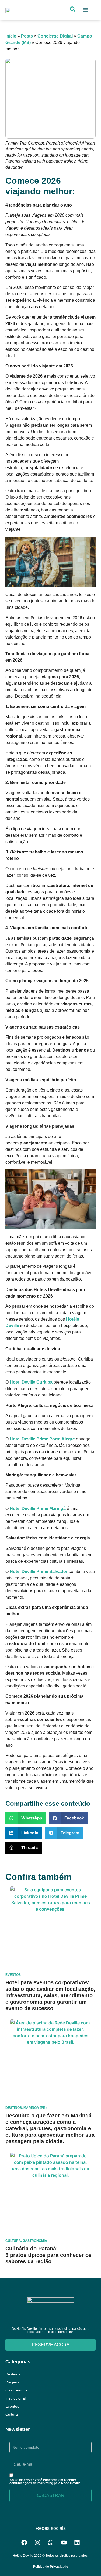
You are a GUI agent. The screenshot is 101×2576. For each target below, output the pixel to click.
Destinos (13, 2374)
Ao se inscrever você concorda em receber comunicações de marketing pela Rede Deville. (45, 2482)
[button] (85, 10)
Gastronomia (16, 2390)
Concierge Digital (55, 36)
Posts (27, 36)
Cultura (12, 2414)
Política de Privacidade (51, 2567)
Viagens (12, 2382)
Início (11, 36)
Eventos (12, 2406)
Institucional (15, 2398)
